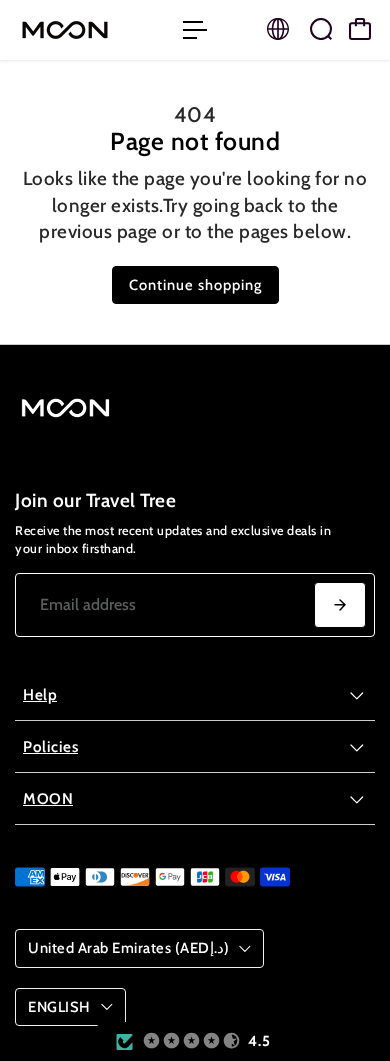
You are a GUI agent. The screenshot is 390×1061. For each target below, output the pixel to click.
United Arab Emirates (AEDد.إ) (128, 948)
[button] (192, 1041)
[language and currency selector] (278, 29)
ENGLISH (59, 1007)
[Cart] (360, 29)
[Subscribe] (340, 605)
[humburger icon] (195, 30)
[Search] (321, 29)
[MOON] (89, 30)
